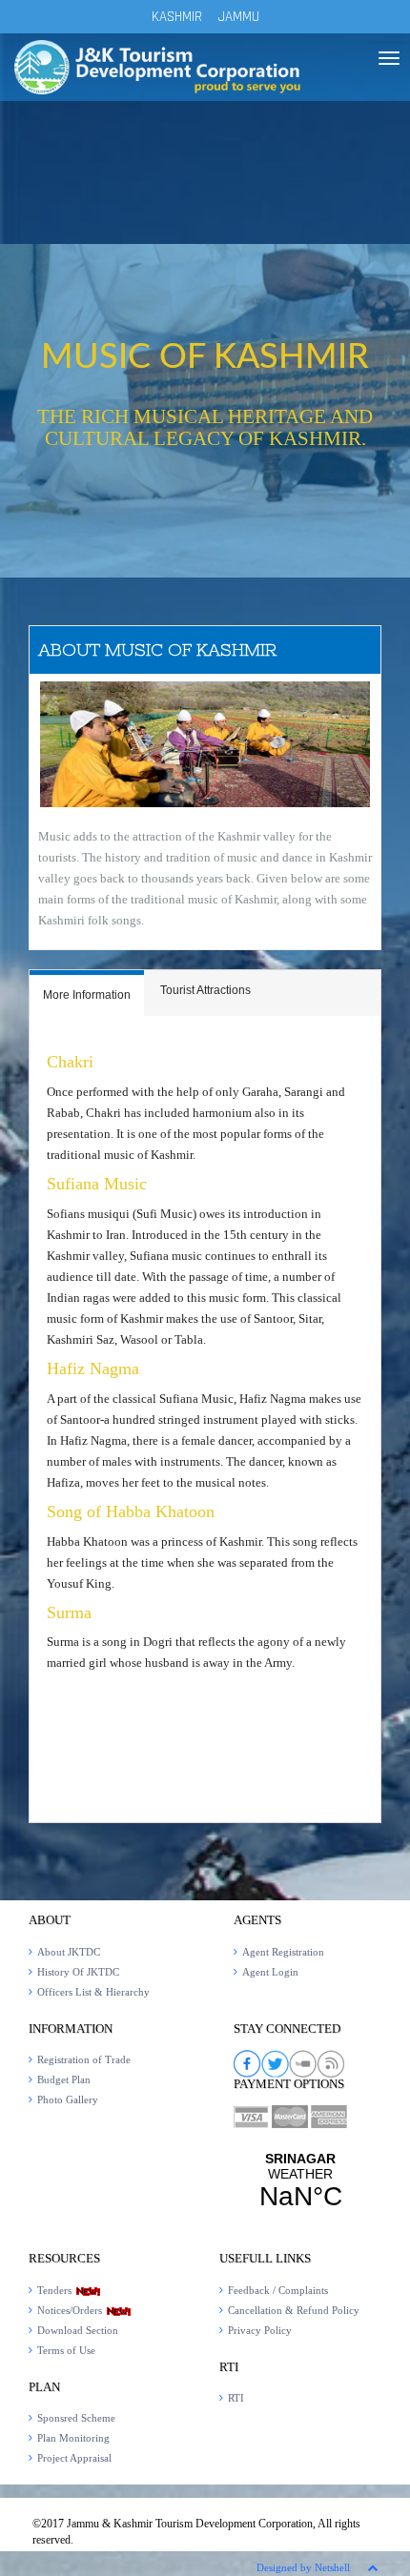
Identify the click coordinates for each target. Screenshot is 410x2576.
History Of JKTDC (78, 1972)
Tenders (56, 2290)
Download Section (78, 2330)
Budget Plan (64, 2079)
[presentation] (87, 996)
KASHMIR (177, 17)
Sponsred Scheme (76, 2418)
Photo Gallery (68, 2099)
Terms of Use (66, 2350)
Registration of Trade (84, 2059)
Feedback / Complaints (278, 2290)
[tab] (87, 994)
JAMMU (239, 17)
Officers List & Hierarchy (93, 1992)
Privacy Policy (260, 2330)
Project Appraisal (74, 2458)
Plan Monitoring (73, 2438)
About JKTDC (69, 1952)
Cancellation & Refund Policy (294, 2310)
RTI (236, 2398)
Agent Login (270, 1972)
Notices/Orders (71, 2310)
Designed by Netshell (303, 2567)
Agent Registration (283, 1952)
